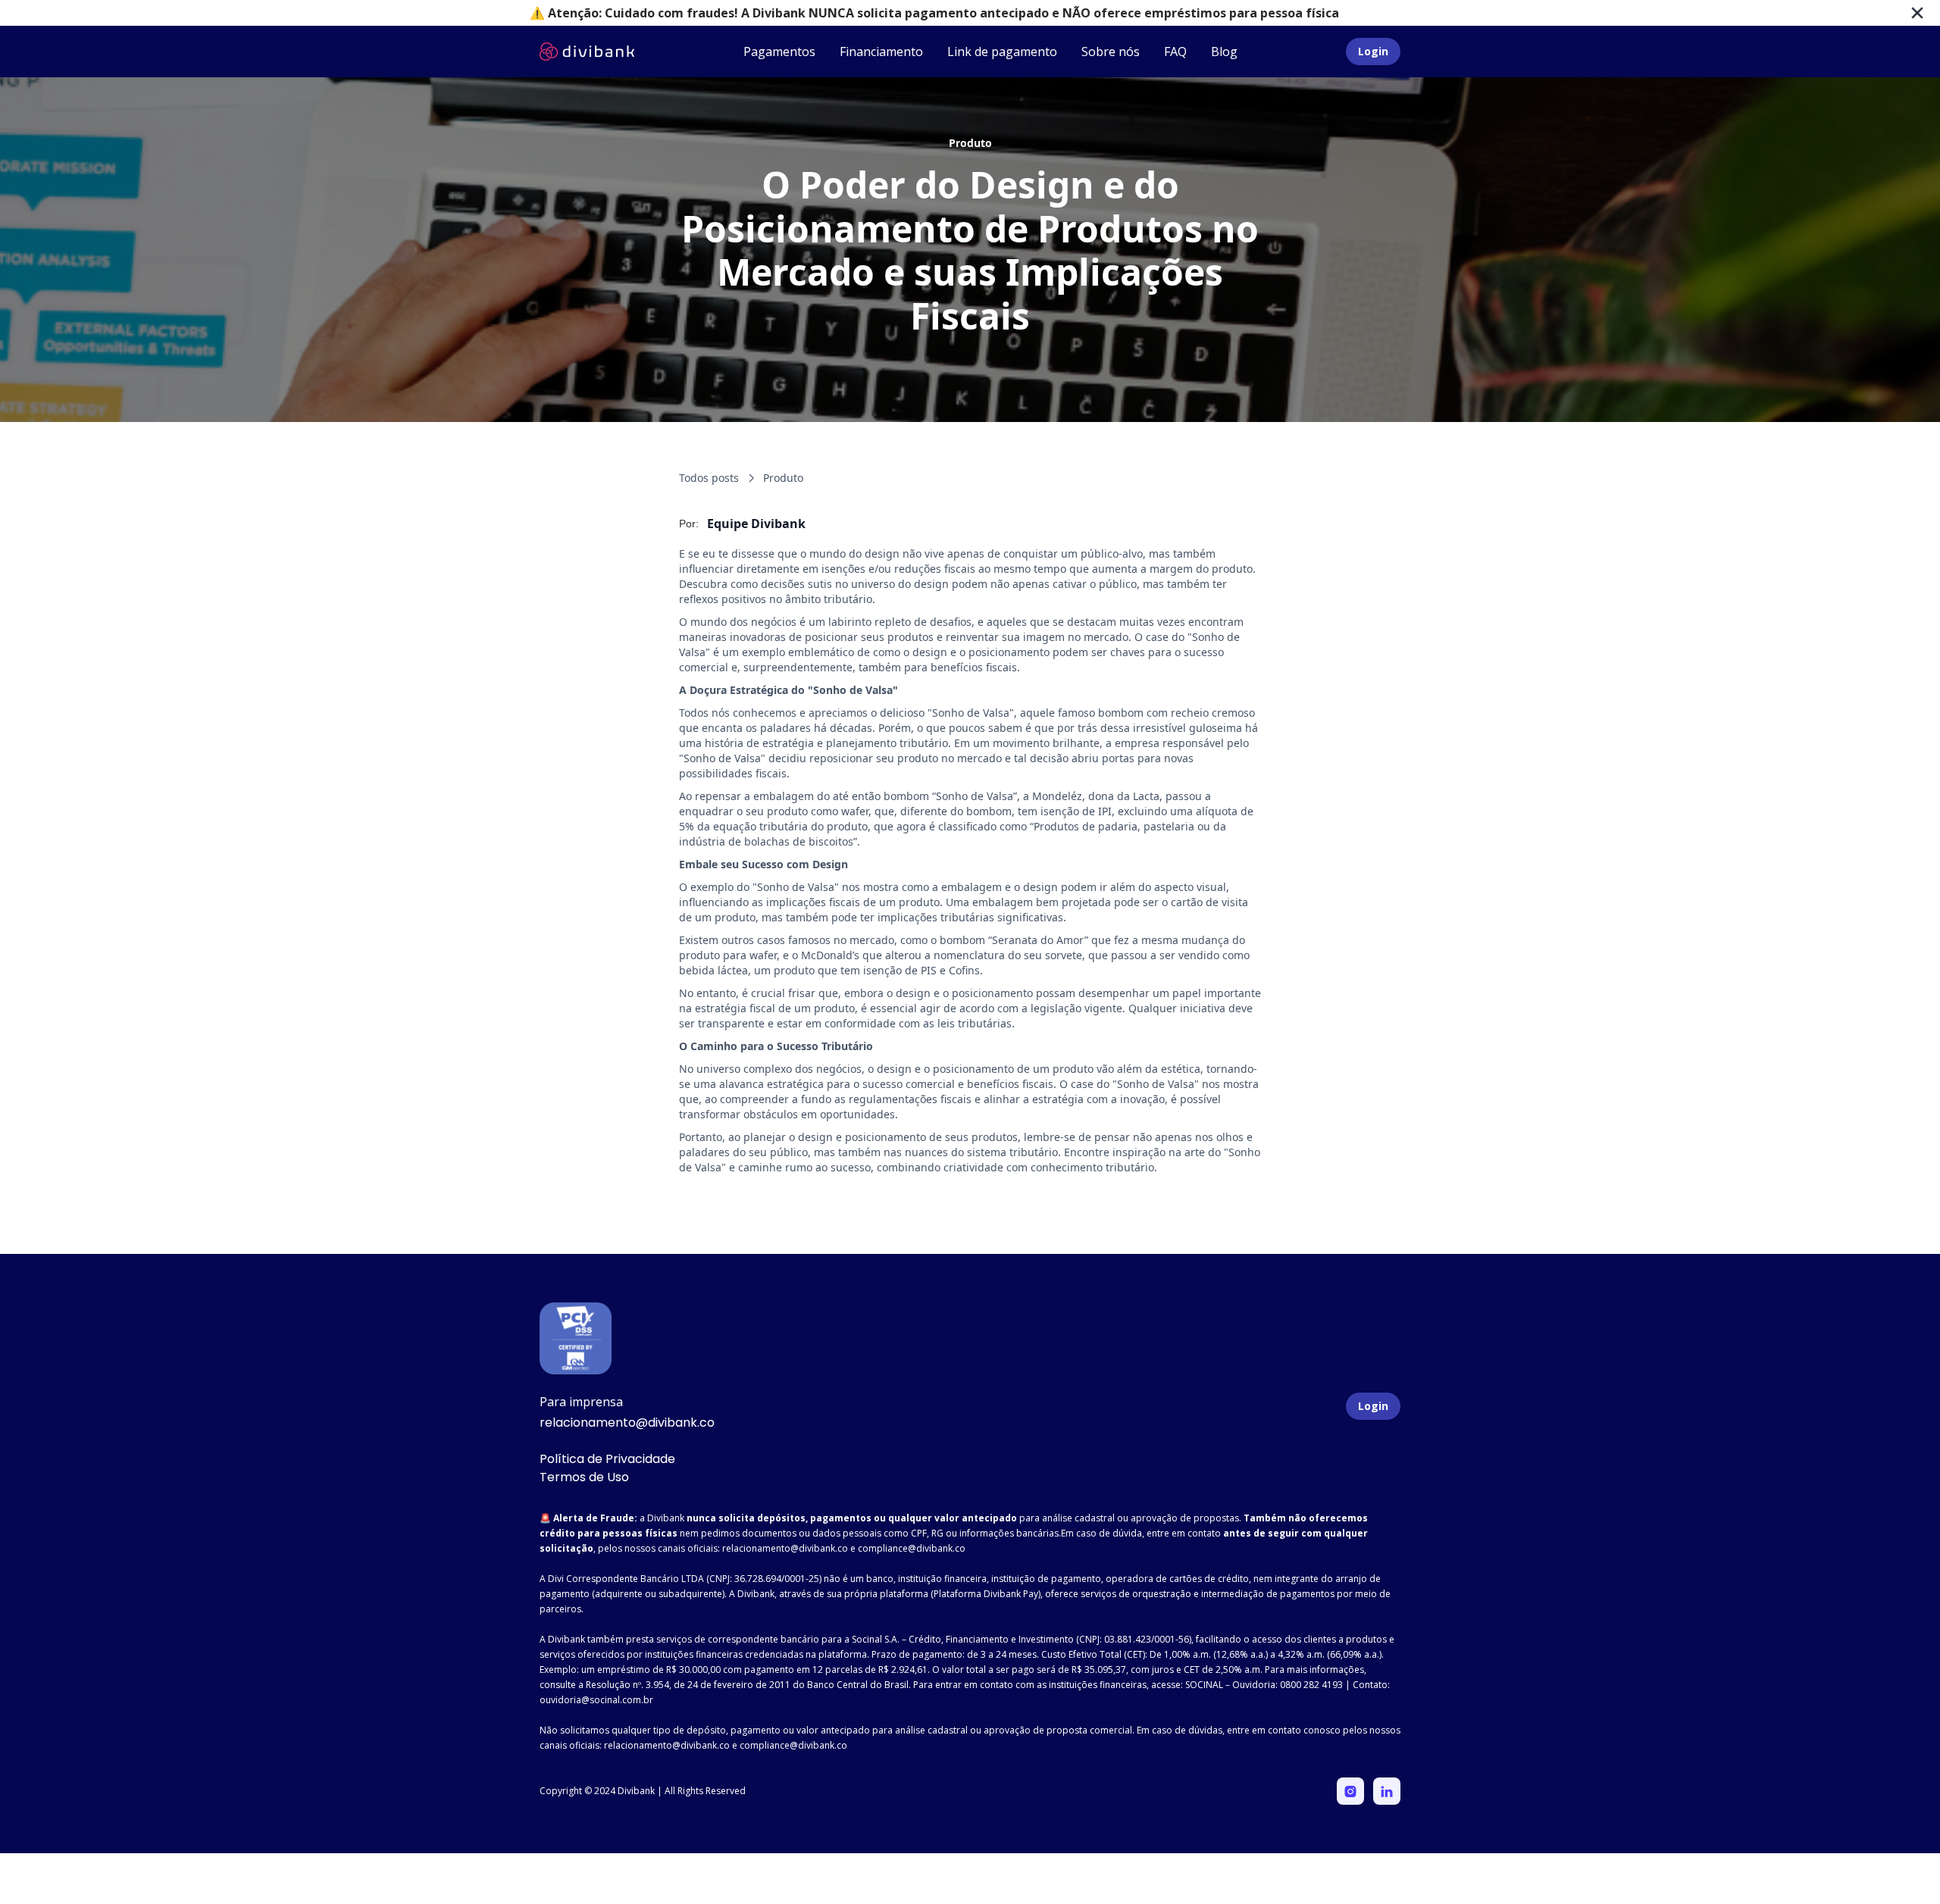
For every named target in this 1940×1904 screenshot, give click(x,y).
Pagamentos (779, 52)
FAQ (1175, 52)
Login (1373, 51)
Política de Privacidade (607, 1459)
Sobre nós (1111, 52)
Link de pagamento (1002, 52)
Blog (1224, 52)
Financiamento (881, 52)
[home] (587, 52)
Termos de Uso (584, 1477)
